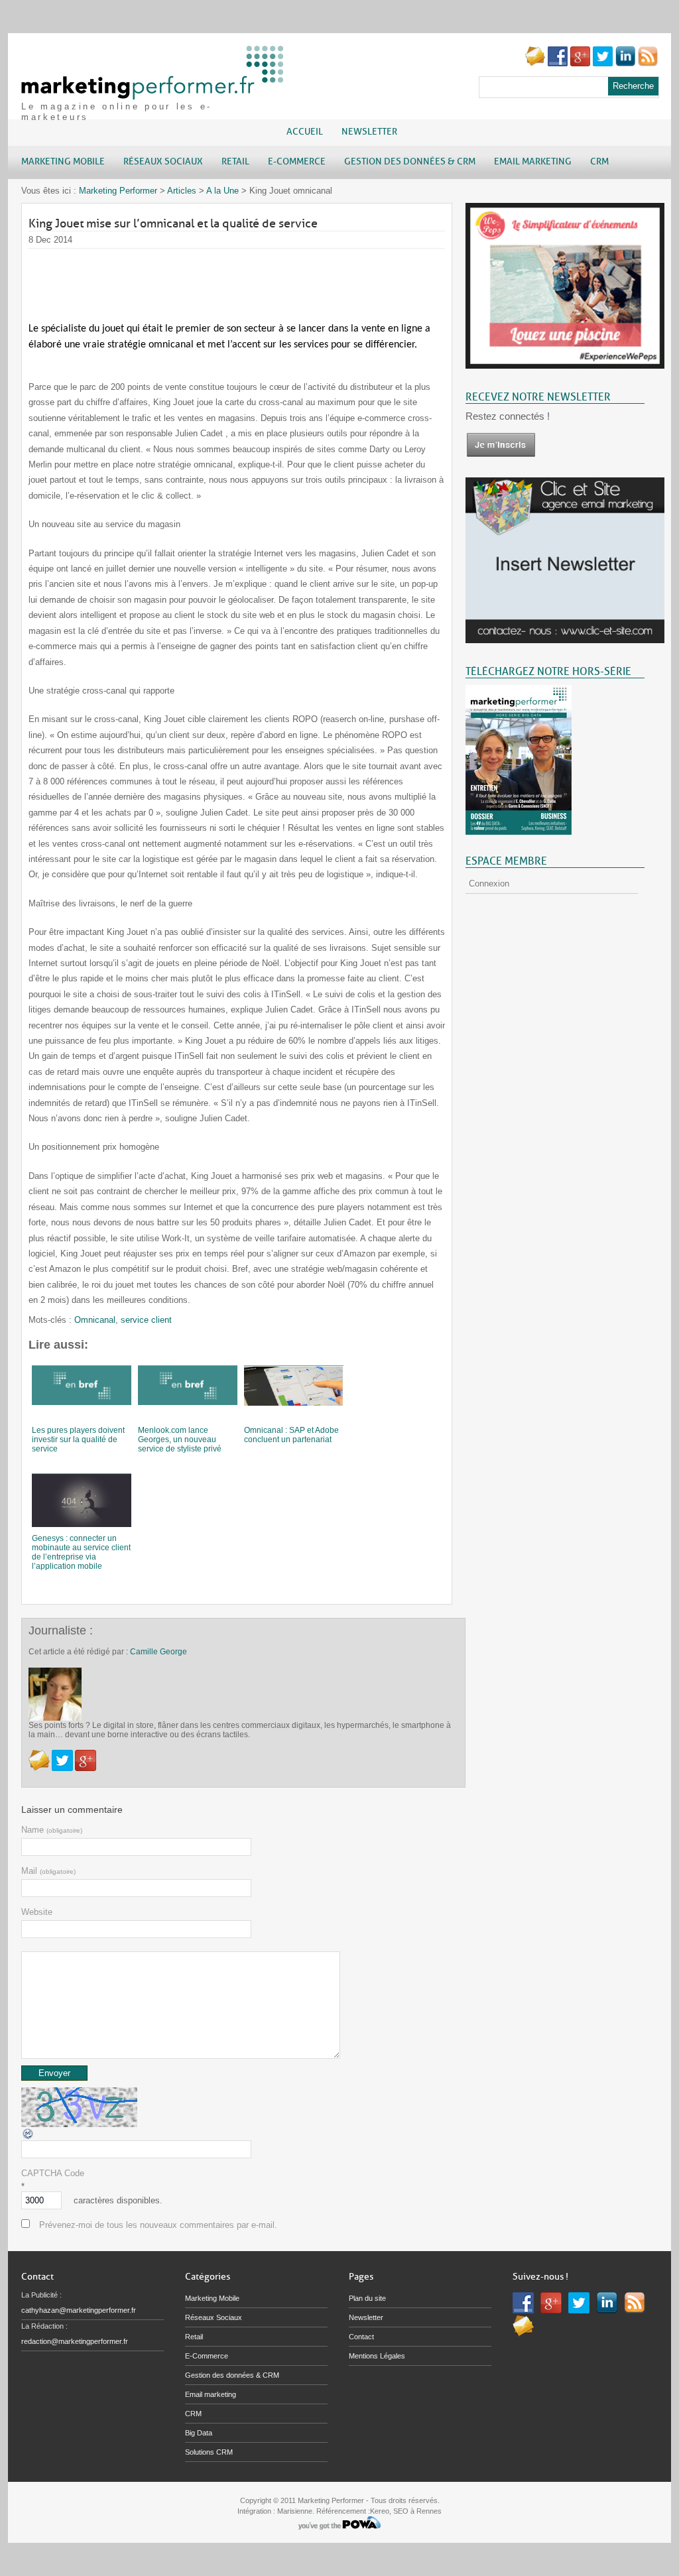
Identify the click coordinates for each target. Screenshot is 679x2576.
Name (52, 1830)
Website (37, 1912)
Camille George (158, 1652)
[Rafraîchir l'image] (29, 2137)
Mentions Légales (377, 2356)
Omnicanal (95, 1320)
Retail (194, 2337)
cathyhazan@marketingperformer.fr (79, 2310)
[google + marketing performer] (580, 63)
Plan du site (367, 2298)
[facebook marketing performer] (558, 63)
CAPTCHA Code (53, 2173)
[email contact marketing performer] (535, 63)
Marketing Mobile (212, 2298)
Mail (48, 1871)
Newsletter (369, 132)
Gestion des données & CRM (232, 2375)
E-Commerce (207, 2356)
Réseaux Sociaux (214, 2317)
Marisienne (295, 2511)
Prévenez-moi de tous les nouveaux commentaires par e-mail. (158, 2225)
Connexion (489, 884)
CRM (193, 2414)
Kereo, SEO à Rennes (406, 2511)
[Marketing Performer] (154, 93)
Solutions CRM (209, 2452)
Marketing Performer (118, 191)
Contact (361, 2337)
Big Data (199, 2433)
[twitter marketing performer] (603, 63)
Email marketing (211, 2394)
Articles (182, 191)
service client (146, 1320)
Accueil (305, 132)
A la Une (222, 191)
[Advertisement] (270, 278)
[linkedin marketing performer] (625, 63)
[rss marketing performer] (648, 63)
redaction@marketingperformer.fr (75, 2341)
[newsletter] (501, 455)
